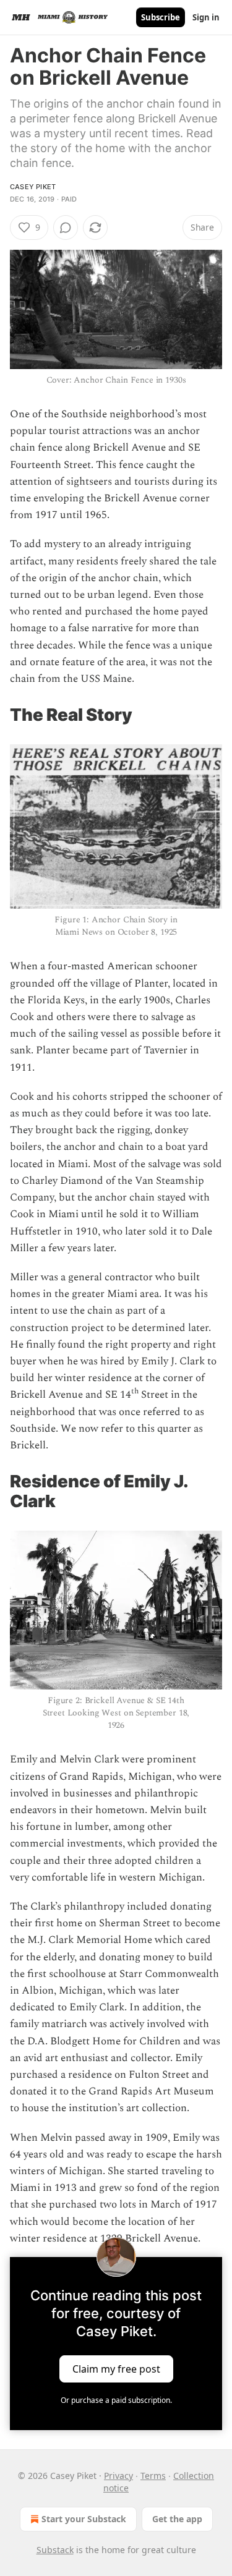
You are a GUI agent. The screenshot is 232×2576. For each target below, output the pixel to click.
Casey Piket (33, 187)
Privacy (118, 2476)
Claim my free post (116, 2369)
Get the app (177, 2519)
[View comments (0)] (66, 227)
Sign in (206, 17)
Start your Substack (84, 2519)
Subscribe (161, 17)
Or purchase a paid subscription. (116, 2400)
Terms (153, 2476)
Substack (55, 2550)
